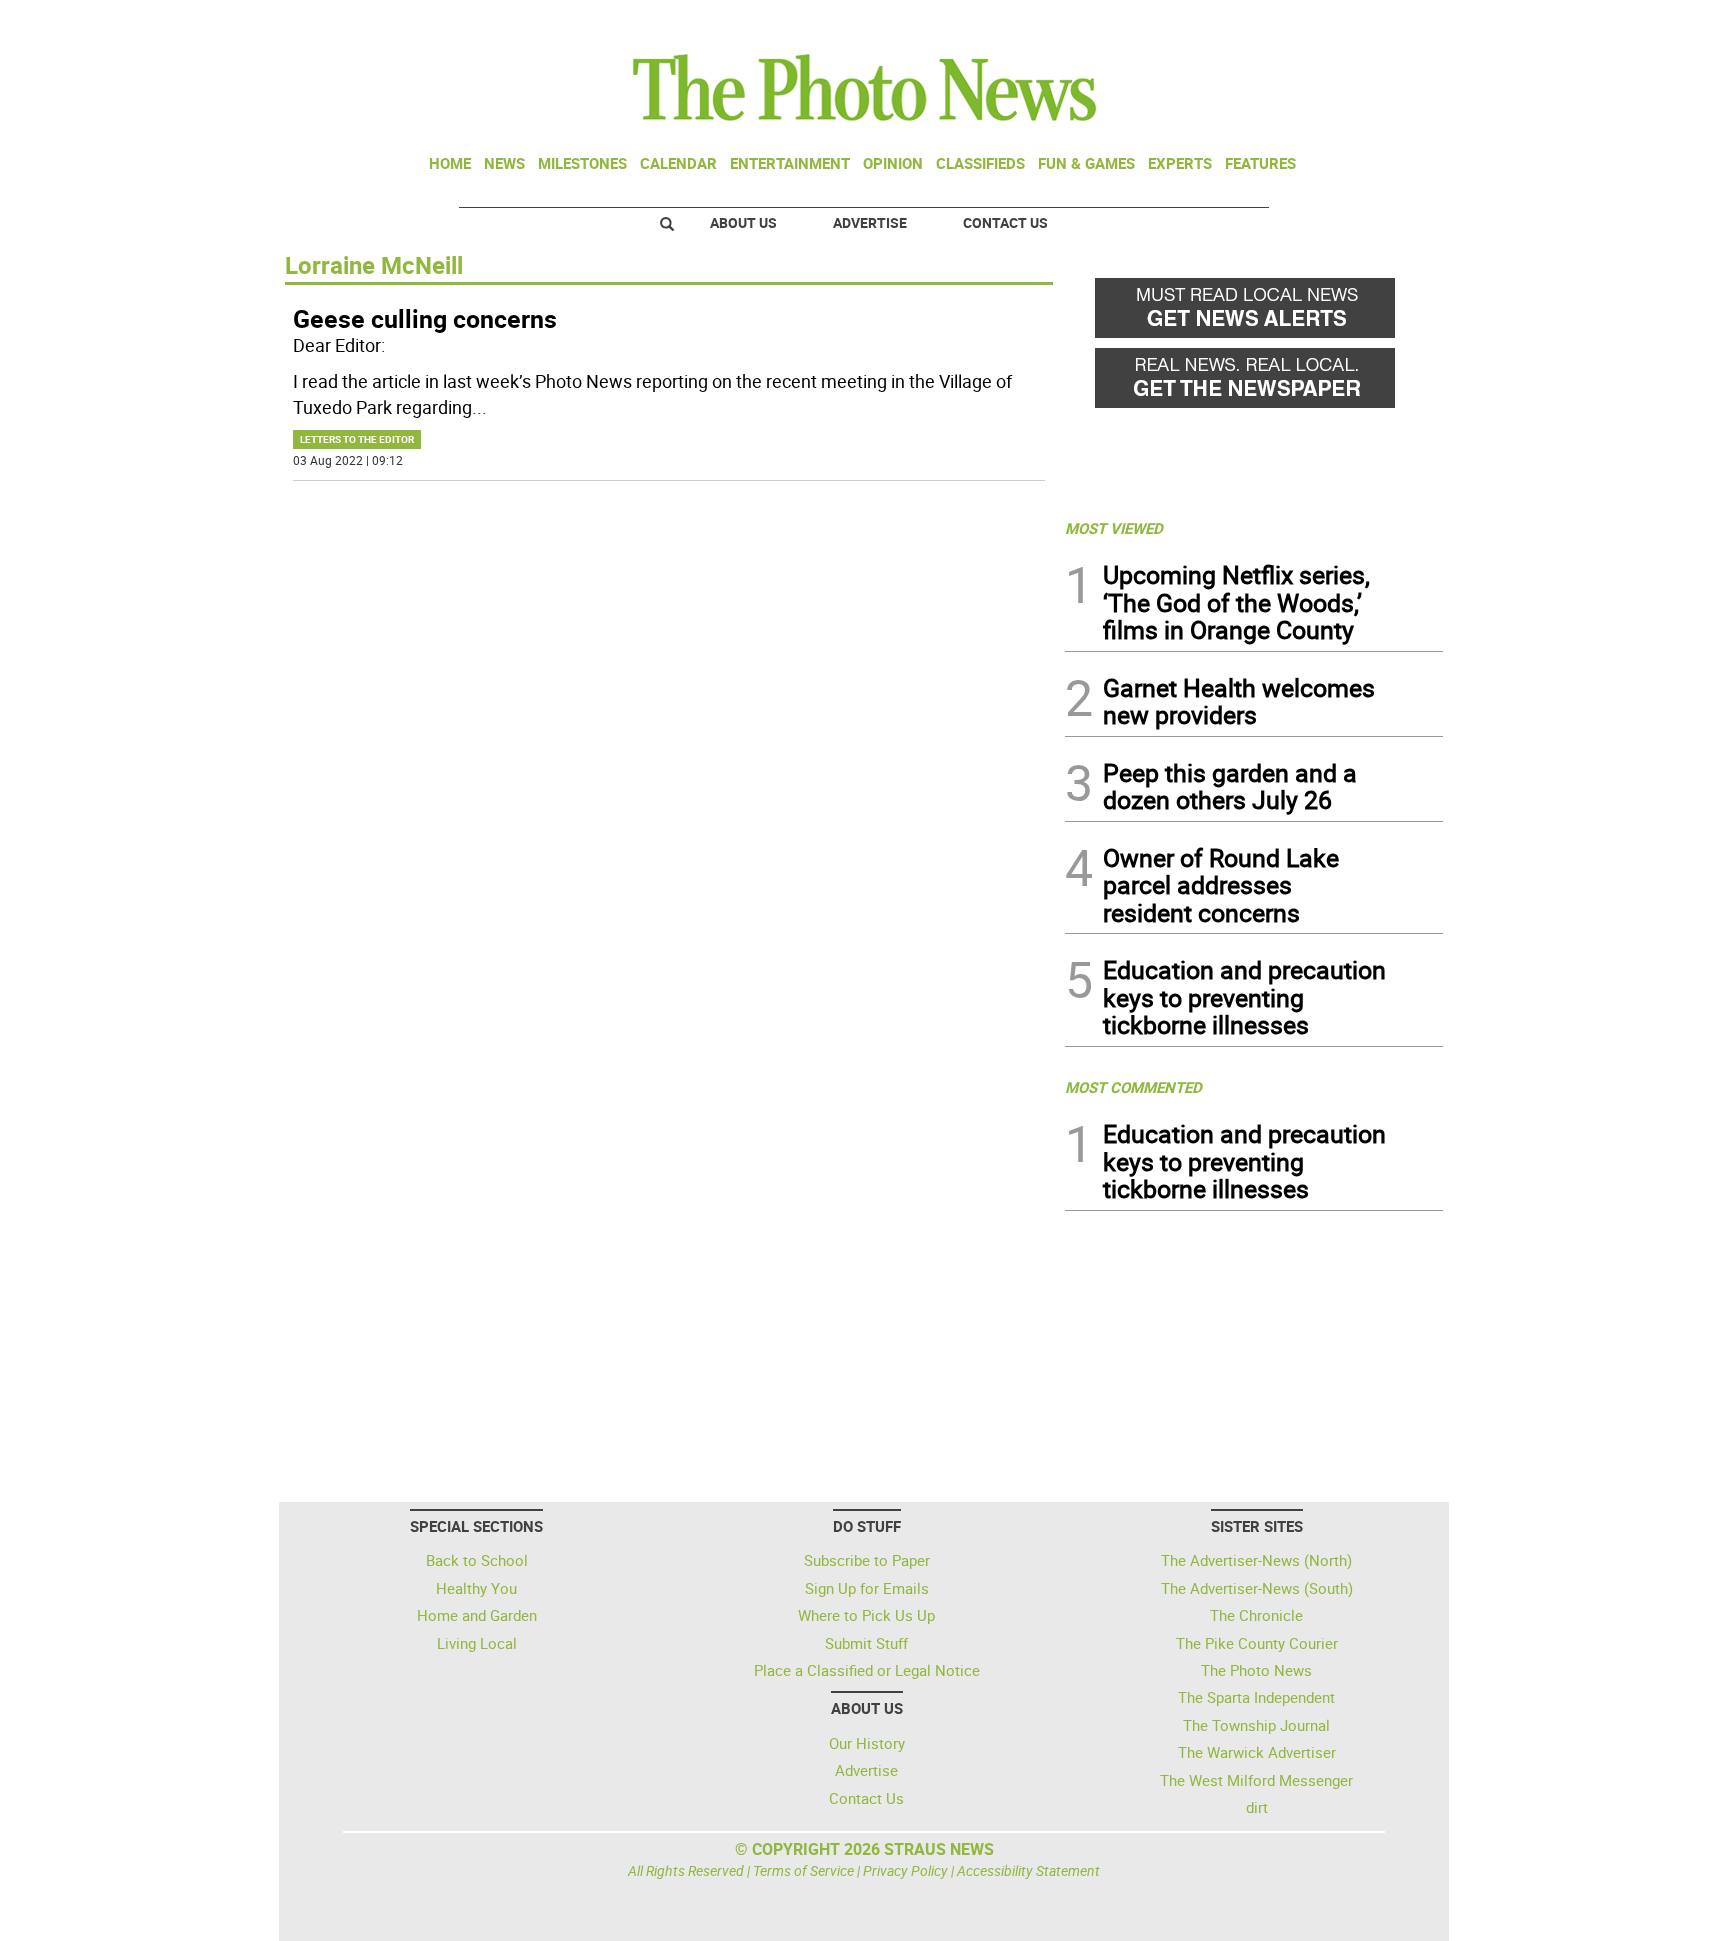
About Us (743, 222)
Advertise (870, 222)
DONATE (1394, 23)
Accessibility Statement (1028, 1870)
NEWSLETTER (1282, 23)
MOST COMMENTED (1133, 1087)
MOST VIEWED (1114, 528)
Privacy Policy (905, 1870)
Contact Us (1005, 222)
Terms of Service (803, 1870)
